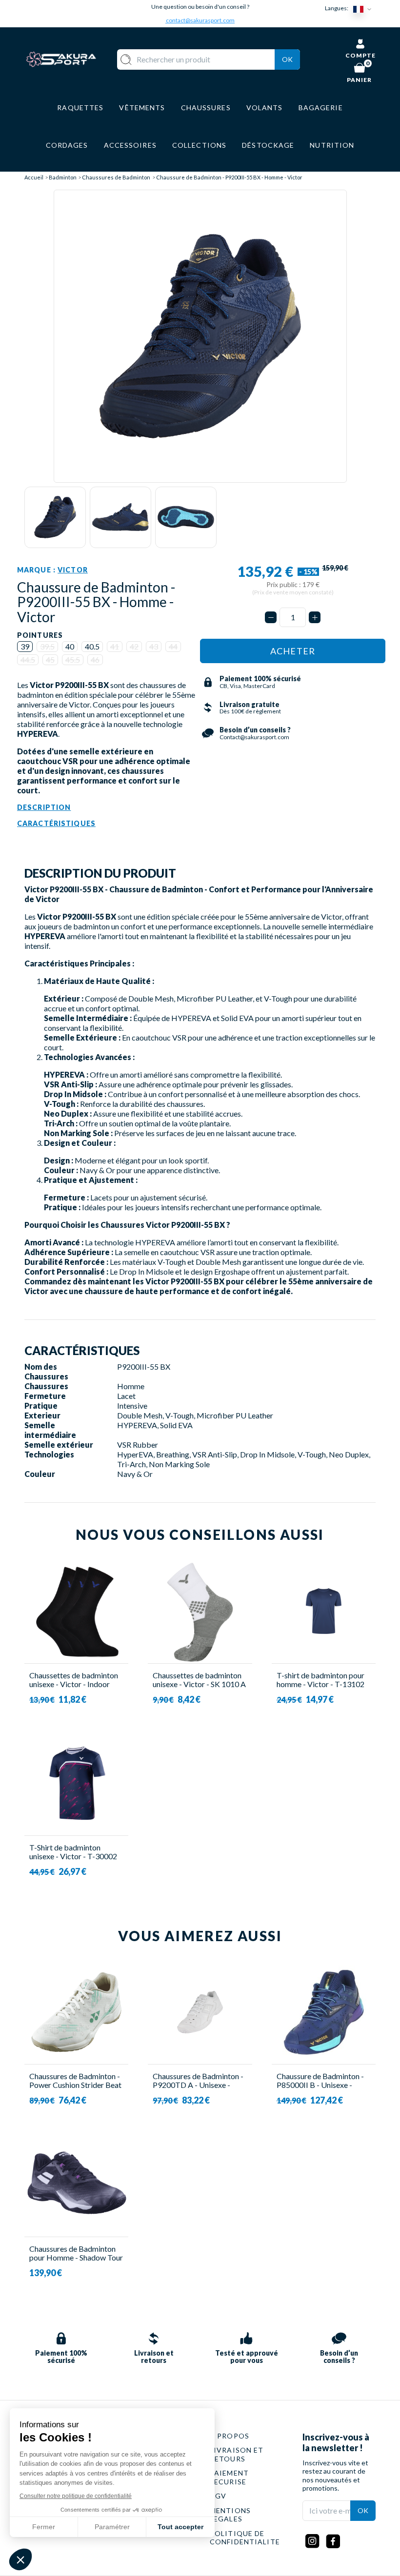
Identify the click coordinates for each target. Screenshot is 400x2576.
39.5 (47, 646)
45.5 (73, 659)
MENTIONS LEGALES (230, 2515)
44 (173, 646)
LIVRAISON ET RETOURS (237, 2454)
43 (154, 646)
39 (25, 646)
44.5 (28, 659)
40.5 (92, 646)
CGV (218, 2496)
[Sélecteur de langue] (364, 9)
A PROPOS (230, 2436)
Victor (73, 570)
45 (50, 659)
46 (95, 659)
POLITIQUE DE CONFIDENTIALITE (245, 2538)
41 (115, 646)
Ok (287, 59)
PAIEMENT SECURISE (229, 2477)
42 (134, 646)
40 (70, 646)
